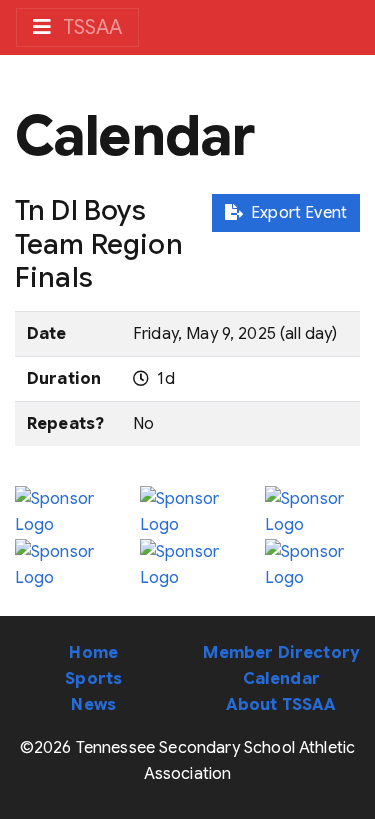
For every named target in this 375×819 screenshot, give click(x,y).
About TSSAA (281, 705)
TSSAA (90, 27)
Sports (93, 679)
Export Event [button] (295, 213)
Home (93, 653)
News (93, 705)
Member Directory (281, 653)
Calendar (281, 679)
